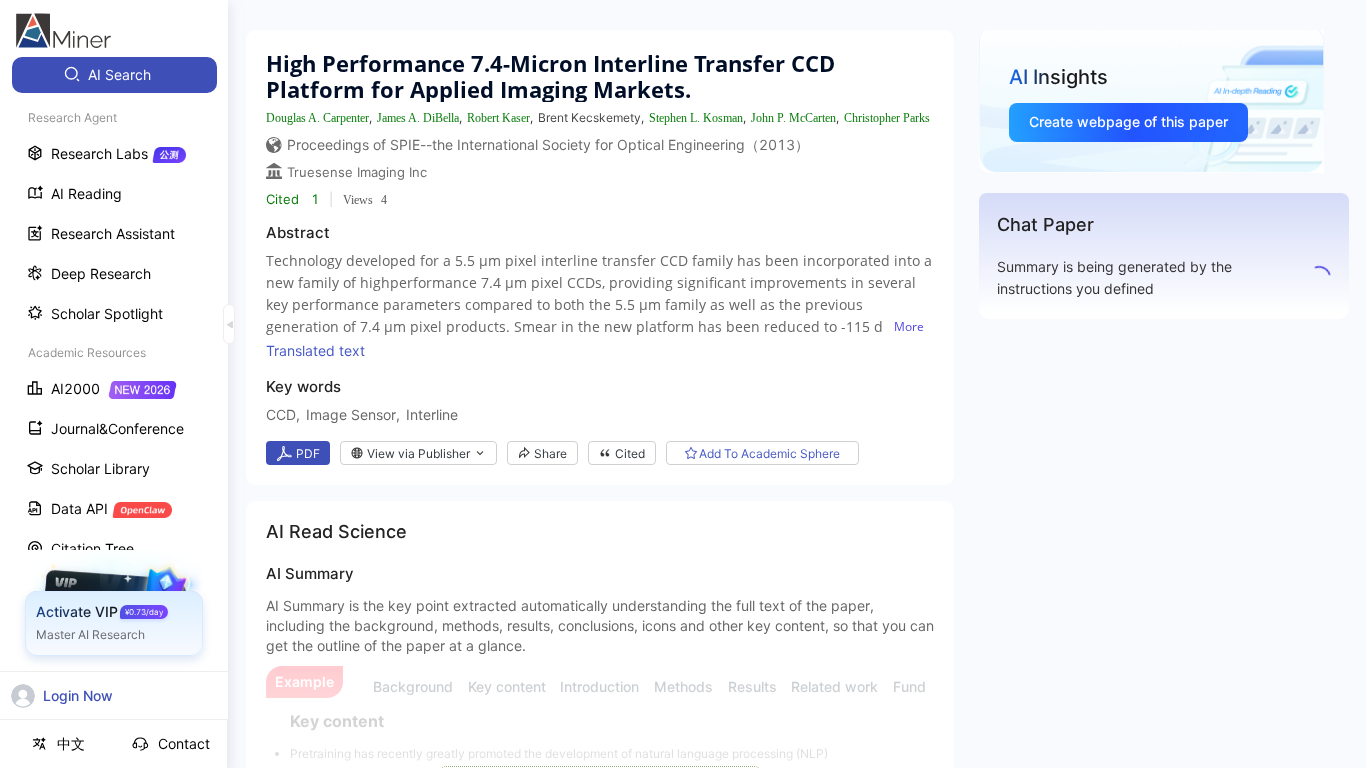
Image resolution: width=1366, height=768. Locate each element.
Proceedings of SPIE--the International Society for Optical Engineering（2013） (548, 144)
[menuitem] (114, 75)
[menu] (114, 371)
